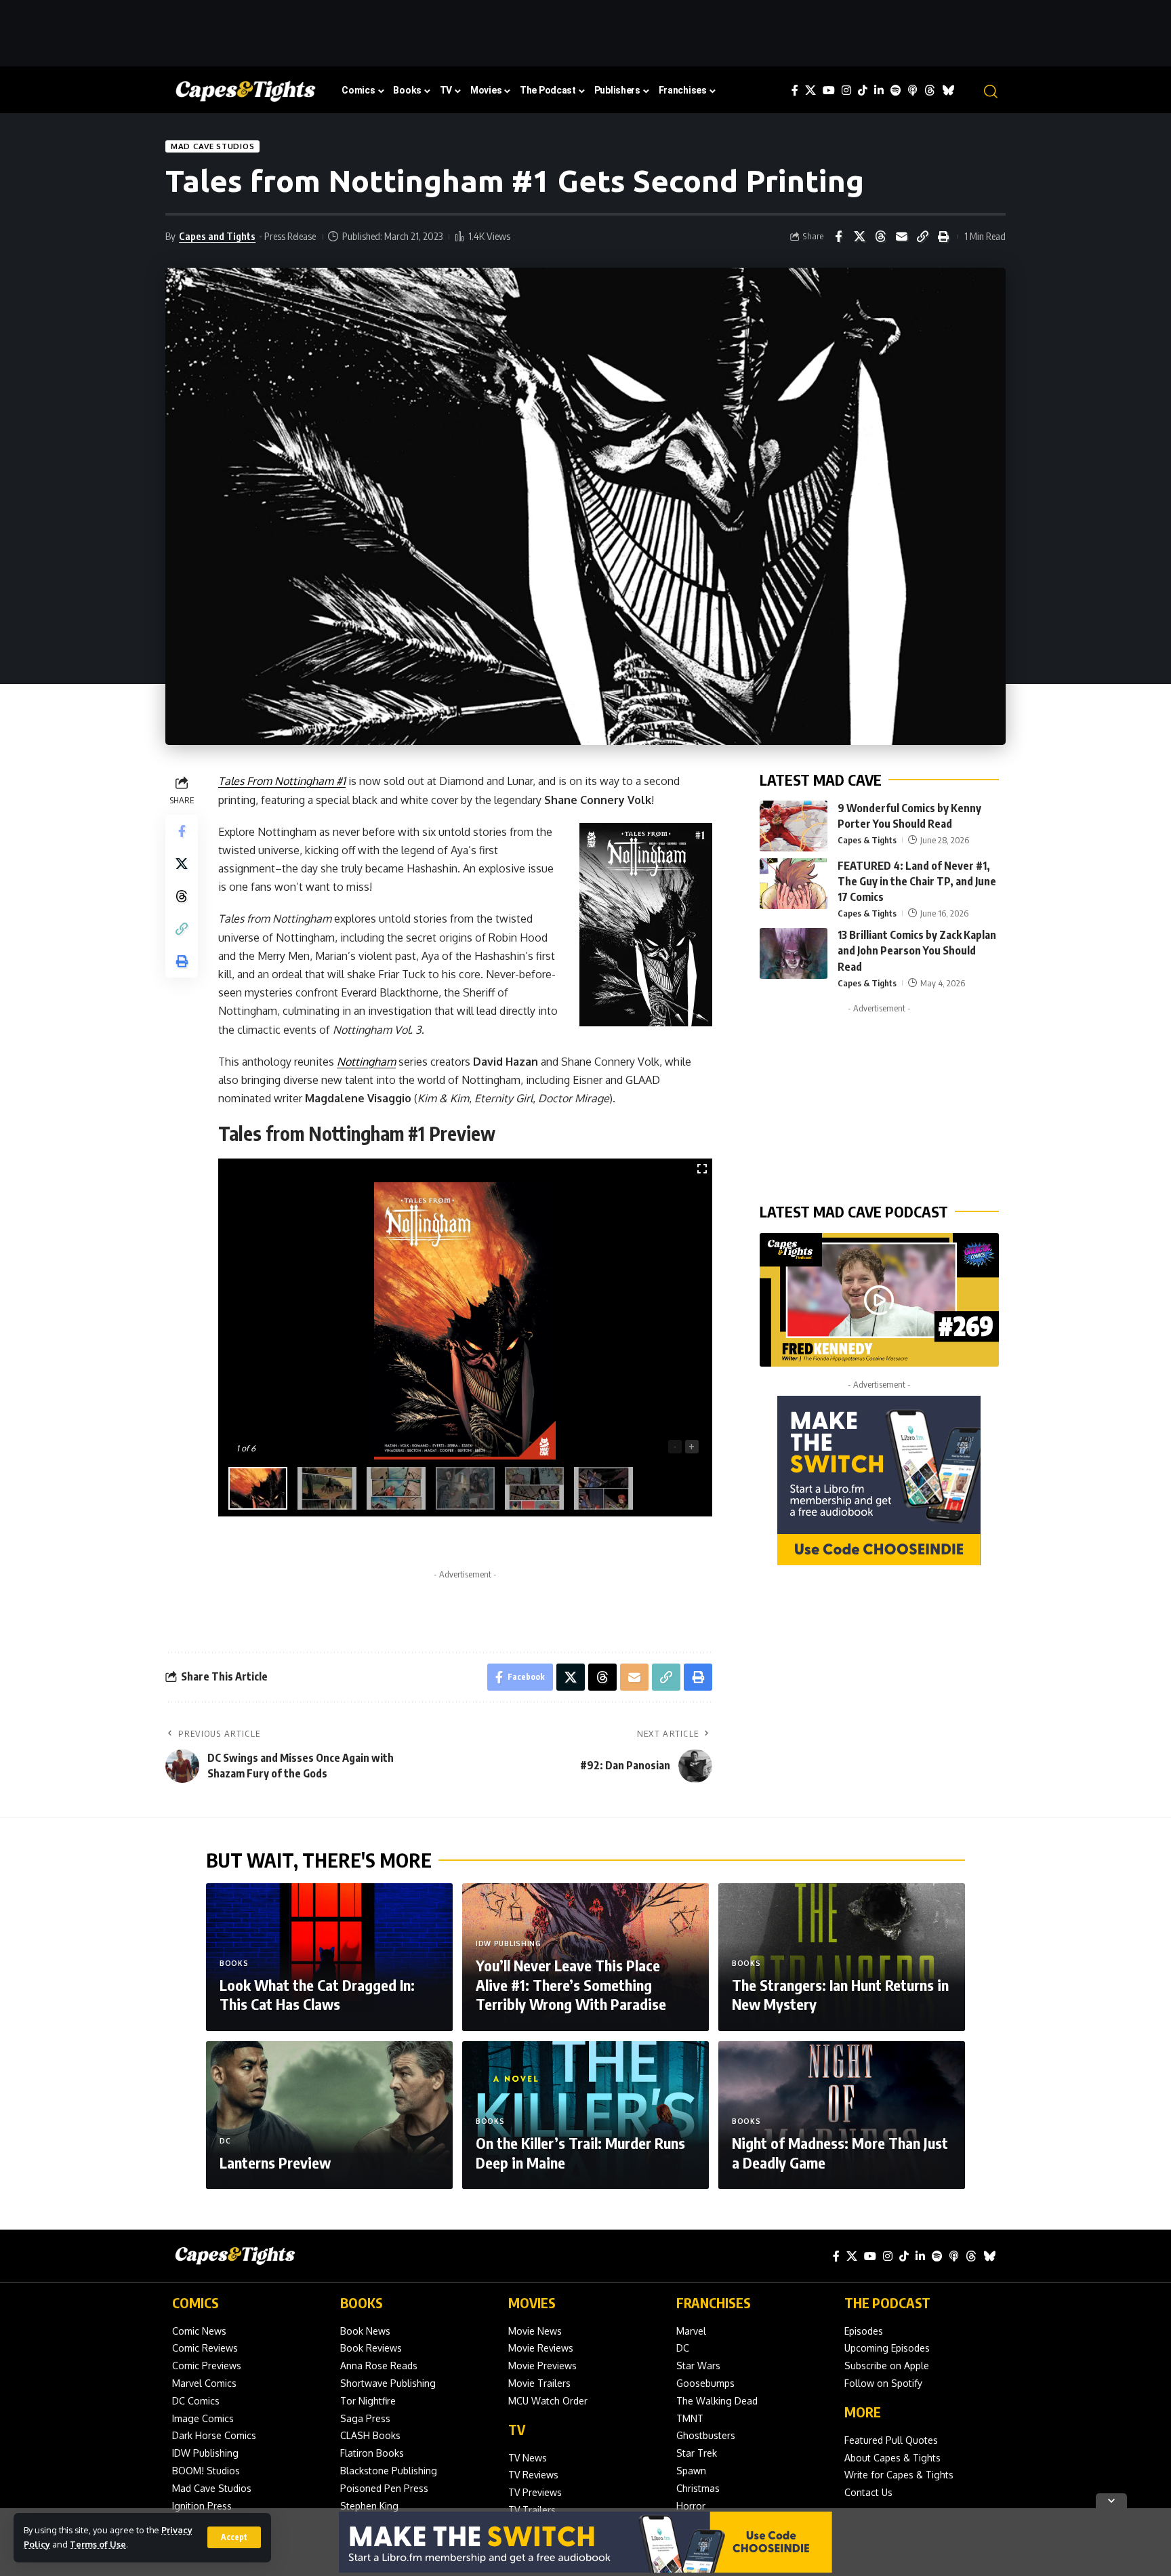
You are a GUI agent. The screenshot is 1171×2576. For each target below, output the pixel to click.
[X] (810, 90)
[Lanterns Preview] (329, 2115)
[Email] (901, 237)
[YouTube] (829, 90)
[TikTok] (863, 90)
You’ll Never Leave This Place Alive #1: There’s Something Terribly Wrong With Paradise (571, 1985)
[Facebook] (795, 90)
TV (517, 2429)
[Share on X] (859, 237)
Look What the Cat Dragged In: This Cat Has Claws (317, 1995)
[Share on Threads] (880, 237)
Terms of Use (98, 2544)
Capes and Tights (217, 236)
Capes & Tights (867, 841)
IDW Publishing (509, 1944)
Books (234, 1963)
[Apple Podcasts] (913, 90)
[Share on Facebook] (838, 237)
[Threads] (930, 90)
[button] (234, 2537)
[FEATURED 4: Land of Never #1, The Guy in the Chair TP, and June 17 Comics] (794, 884)
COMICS (196, 2302)
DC (225, 2141)
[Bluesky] (948, 90)
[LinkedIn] (879, 90)
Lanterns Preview (275, 2162)
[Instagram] (846, 90)
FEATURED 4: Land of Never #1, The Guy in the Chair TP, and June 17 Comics (917, 881)
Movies (532, 2302)
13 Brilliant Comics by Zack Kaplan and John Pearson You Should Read (917, 951)
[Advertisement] (585, 31)
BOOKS (362, 2302)
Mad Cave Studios (212, 146)
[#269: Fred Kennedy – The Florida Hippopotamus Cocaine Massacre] (879, 1300)
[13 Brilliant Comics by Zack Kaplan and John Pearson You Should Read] (794, 953)
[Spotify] (896, 90)
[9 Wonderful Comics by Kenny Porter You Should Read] (794, 826)
